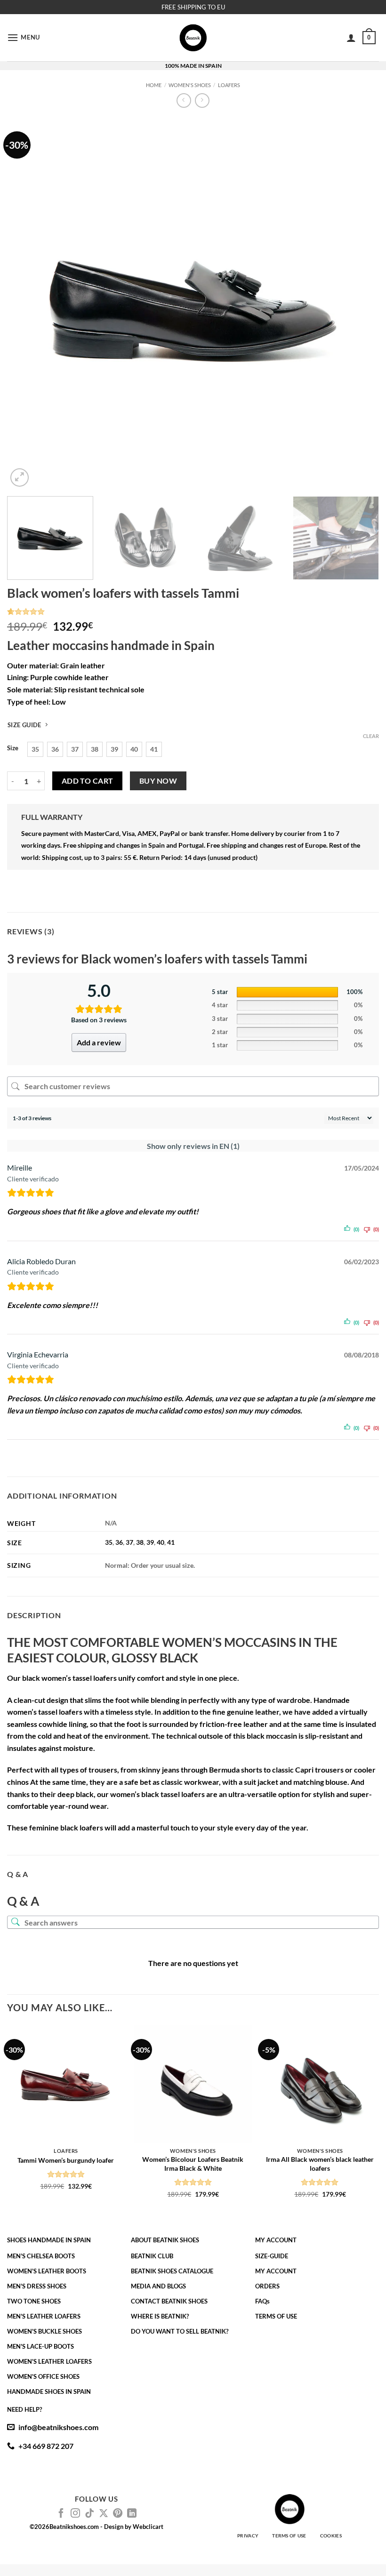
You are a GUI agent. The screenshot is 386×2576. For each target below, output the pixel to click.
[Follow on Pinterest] (118, 2514)
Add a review (99, 1042)
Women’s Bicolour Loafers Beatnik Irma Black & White (193, 2164)
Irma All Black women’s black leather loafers (320, 2164)
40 (161, 1542)
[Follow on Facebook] (61, 2514)
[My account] (351, 38)
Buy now (158, 781)
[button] (24, 37)
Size (13, 748)
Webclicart (148, 2527)
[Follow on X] (104, 2514)
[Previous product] (202, 100)
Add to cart (88, 781)
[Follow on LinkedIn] (132, 2514)
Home (154, 85)
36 (119, 1542)
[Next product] (184, 100)
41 (171, 1542)
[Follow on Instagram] (75, 2514)
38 (140, 1542)
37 (129, 1542)
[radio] (35, 749)
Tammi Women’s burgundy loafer (66, 2160)
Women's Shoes (190, 85)
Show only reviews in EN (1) (193, 1146)
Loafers (229, 85)
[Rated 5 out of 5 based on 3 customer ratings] (193, 611)
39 (150, 1542)
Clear (371, 736)
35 (109, 1542)
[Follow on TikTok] (89, 2514)
